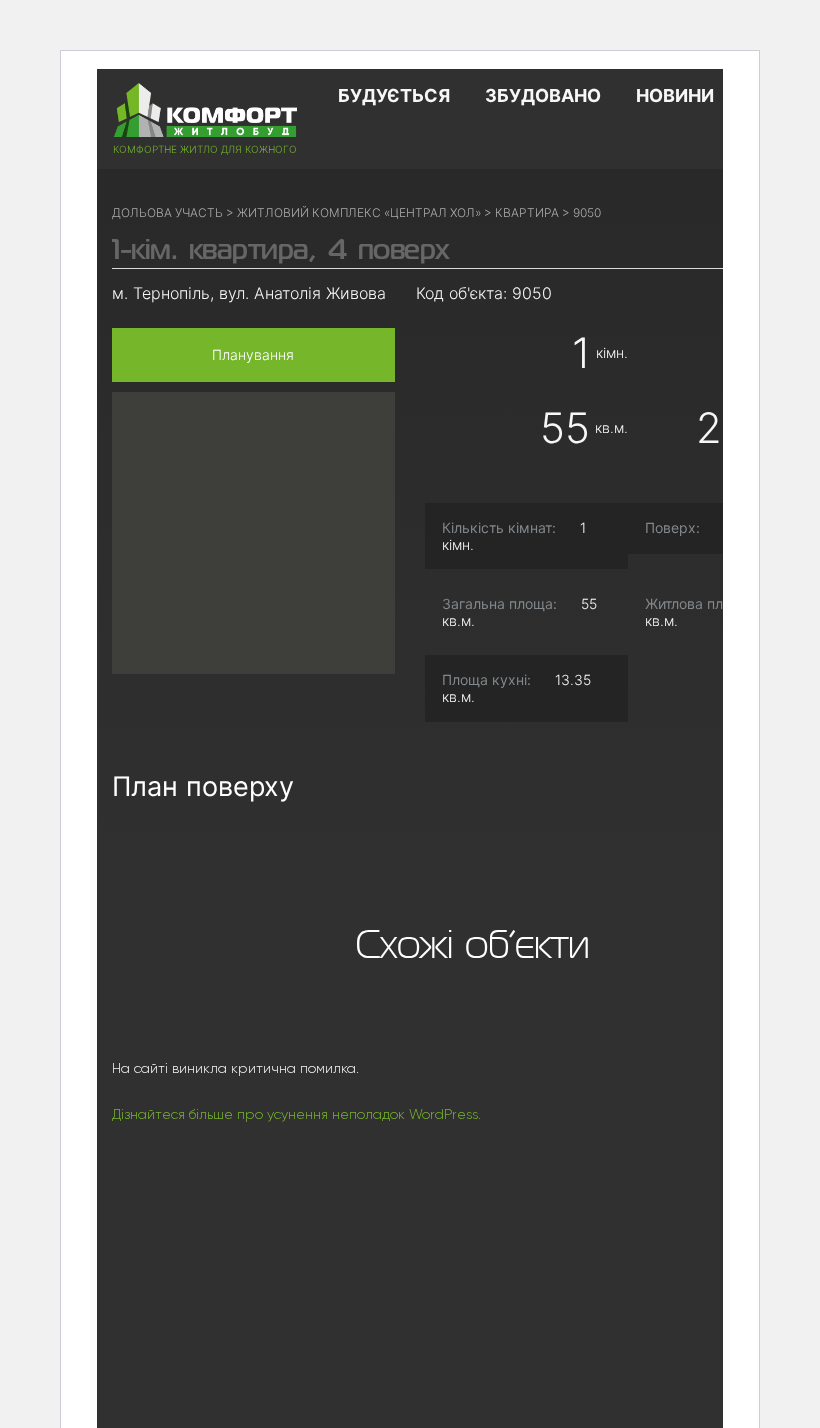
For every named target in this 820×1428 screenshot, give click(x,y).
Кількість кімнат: (499, 528)
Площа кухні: (486, 680)
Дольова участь (167, 212)
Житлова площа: (700, 604)
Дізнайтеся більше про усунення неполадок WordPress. (296, 1114)
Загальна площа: (499, 604)
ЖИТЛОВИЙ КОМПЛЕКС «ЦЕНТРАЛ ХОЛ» (359, 212)
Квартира (527, 212)
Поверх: (672, 528)
